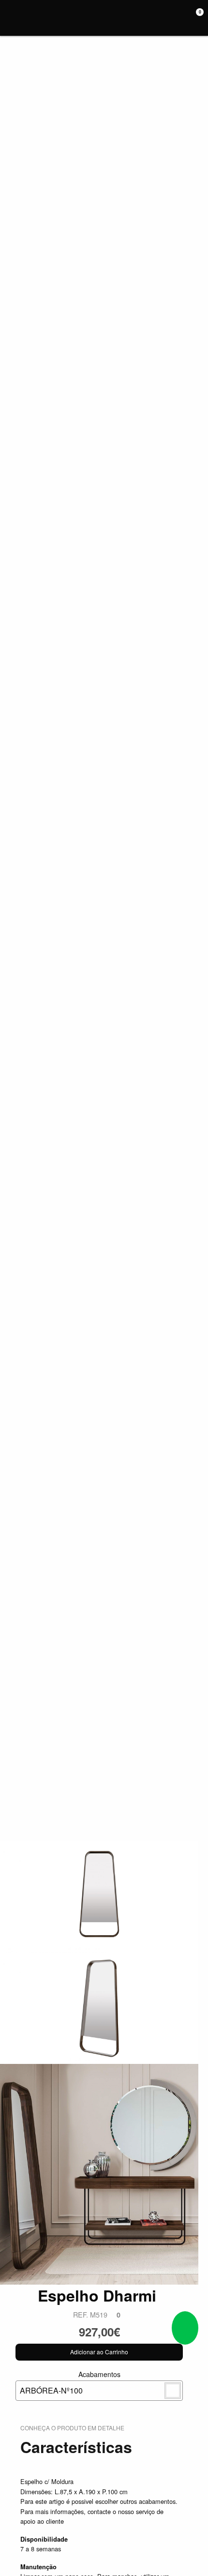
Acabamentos (70, 2383)
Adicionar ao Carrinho (99, 2352)
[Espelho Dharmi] (99, 1896)
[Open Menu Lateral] (11, 18)
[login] (183, 18)
